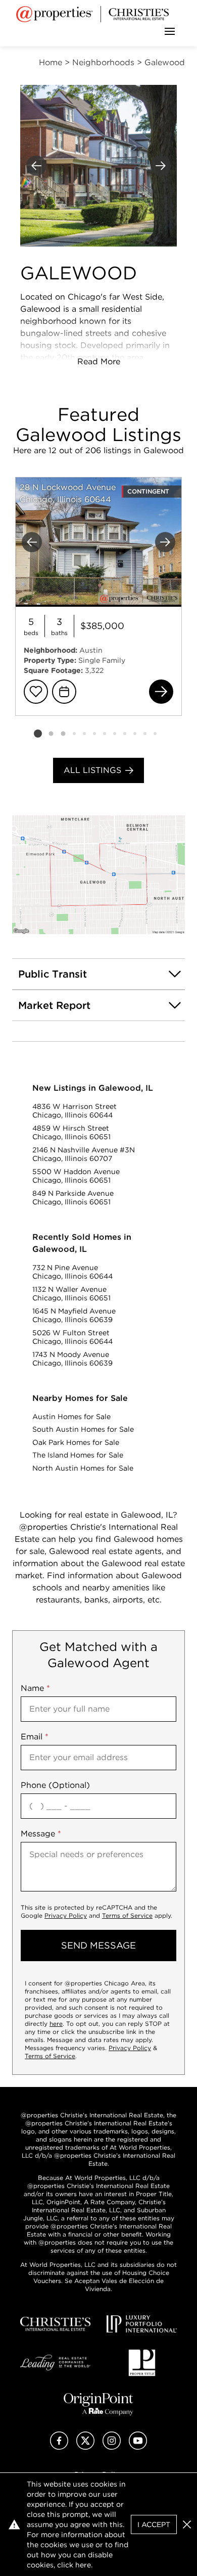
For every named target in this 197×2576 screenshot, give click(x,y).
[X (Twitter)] (85, 2447)
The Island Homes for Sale (78, 1455)
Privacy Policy (66, 1915)
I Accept (154, 2524)
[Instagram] (112, 2447)
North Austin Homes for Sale (83, 1468)
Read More (99, 361)
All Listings (92, 770)
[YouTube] (138, 2447)
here (56, 2024)
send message (98, 1945)
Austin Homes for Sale (71, 1417)
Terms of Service (127, 1915)
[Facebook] (59, 2447)
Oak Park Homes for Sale (76, 1442)
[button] (98, 875)
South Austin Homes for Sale (83, 1429)
